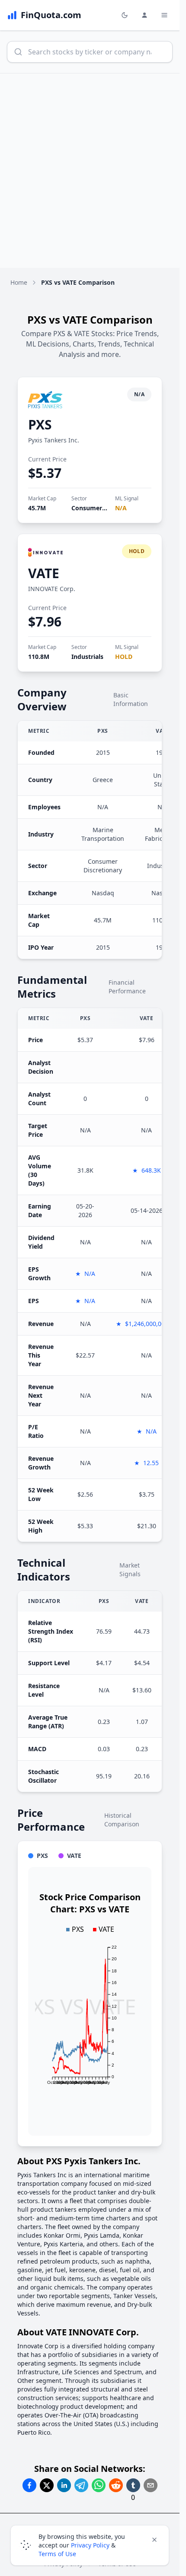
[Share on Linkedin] (64, 2485)
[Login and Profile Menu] (144, 15)
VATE (44, 573)
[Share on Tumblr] (133, 2485)
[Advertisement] (93, 171)
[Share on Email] (151, 2485)
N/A (121, 508)
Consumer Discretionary (107, 508)
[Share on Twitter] (47, 2485)
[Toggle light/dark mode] (125, 15)
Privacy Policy (90, 2545)
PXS (40, 425)
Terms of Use (57, 2554)
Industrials (87, 657)
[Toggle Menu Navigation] (164, 15)
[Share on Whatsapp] (99, 2485)
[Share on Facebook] (29, 2485)
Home (19, 282)
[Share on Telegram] (81, 2485)
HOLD (124, 657)
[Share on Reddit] (116, 2485)
